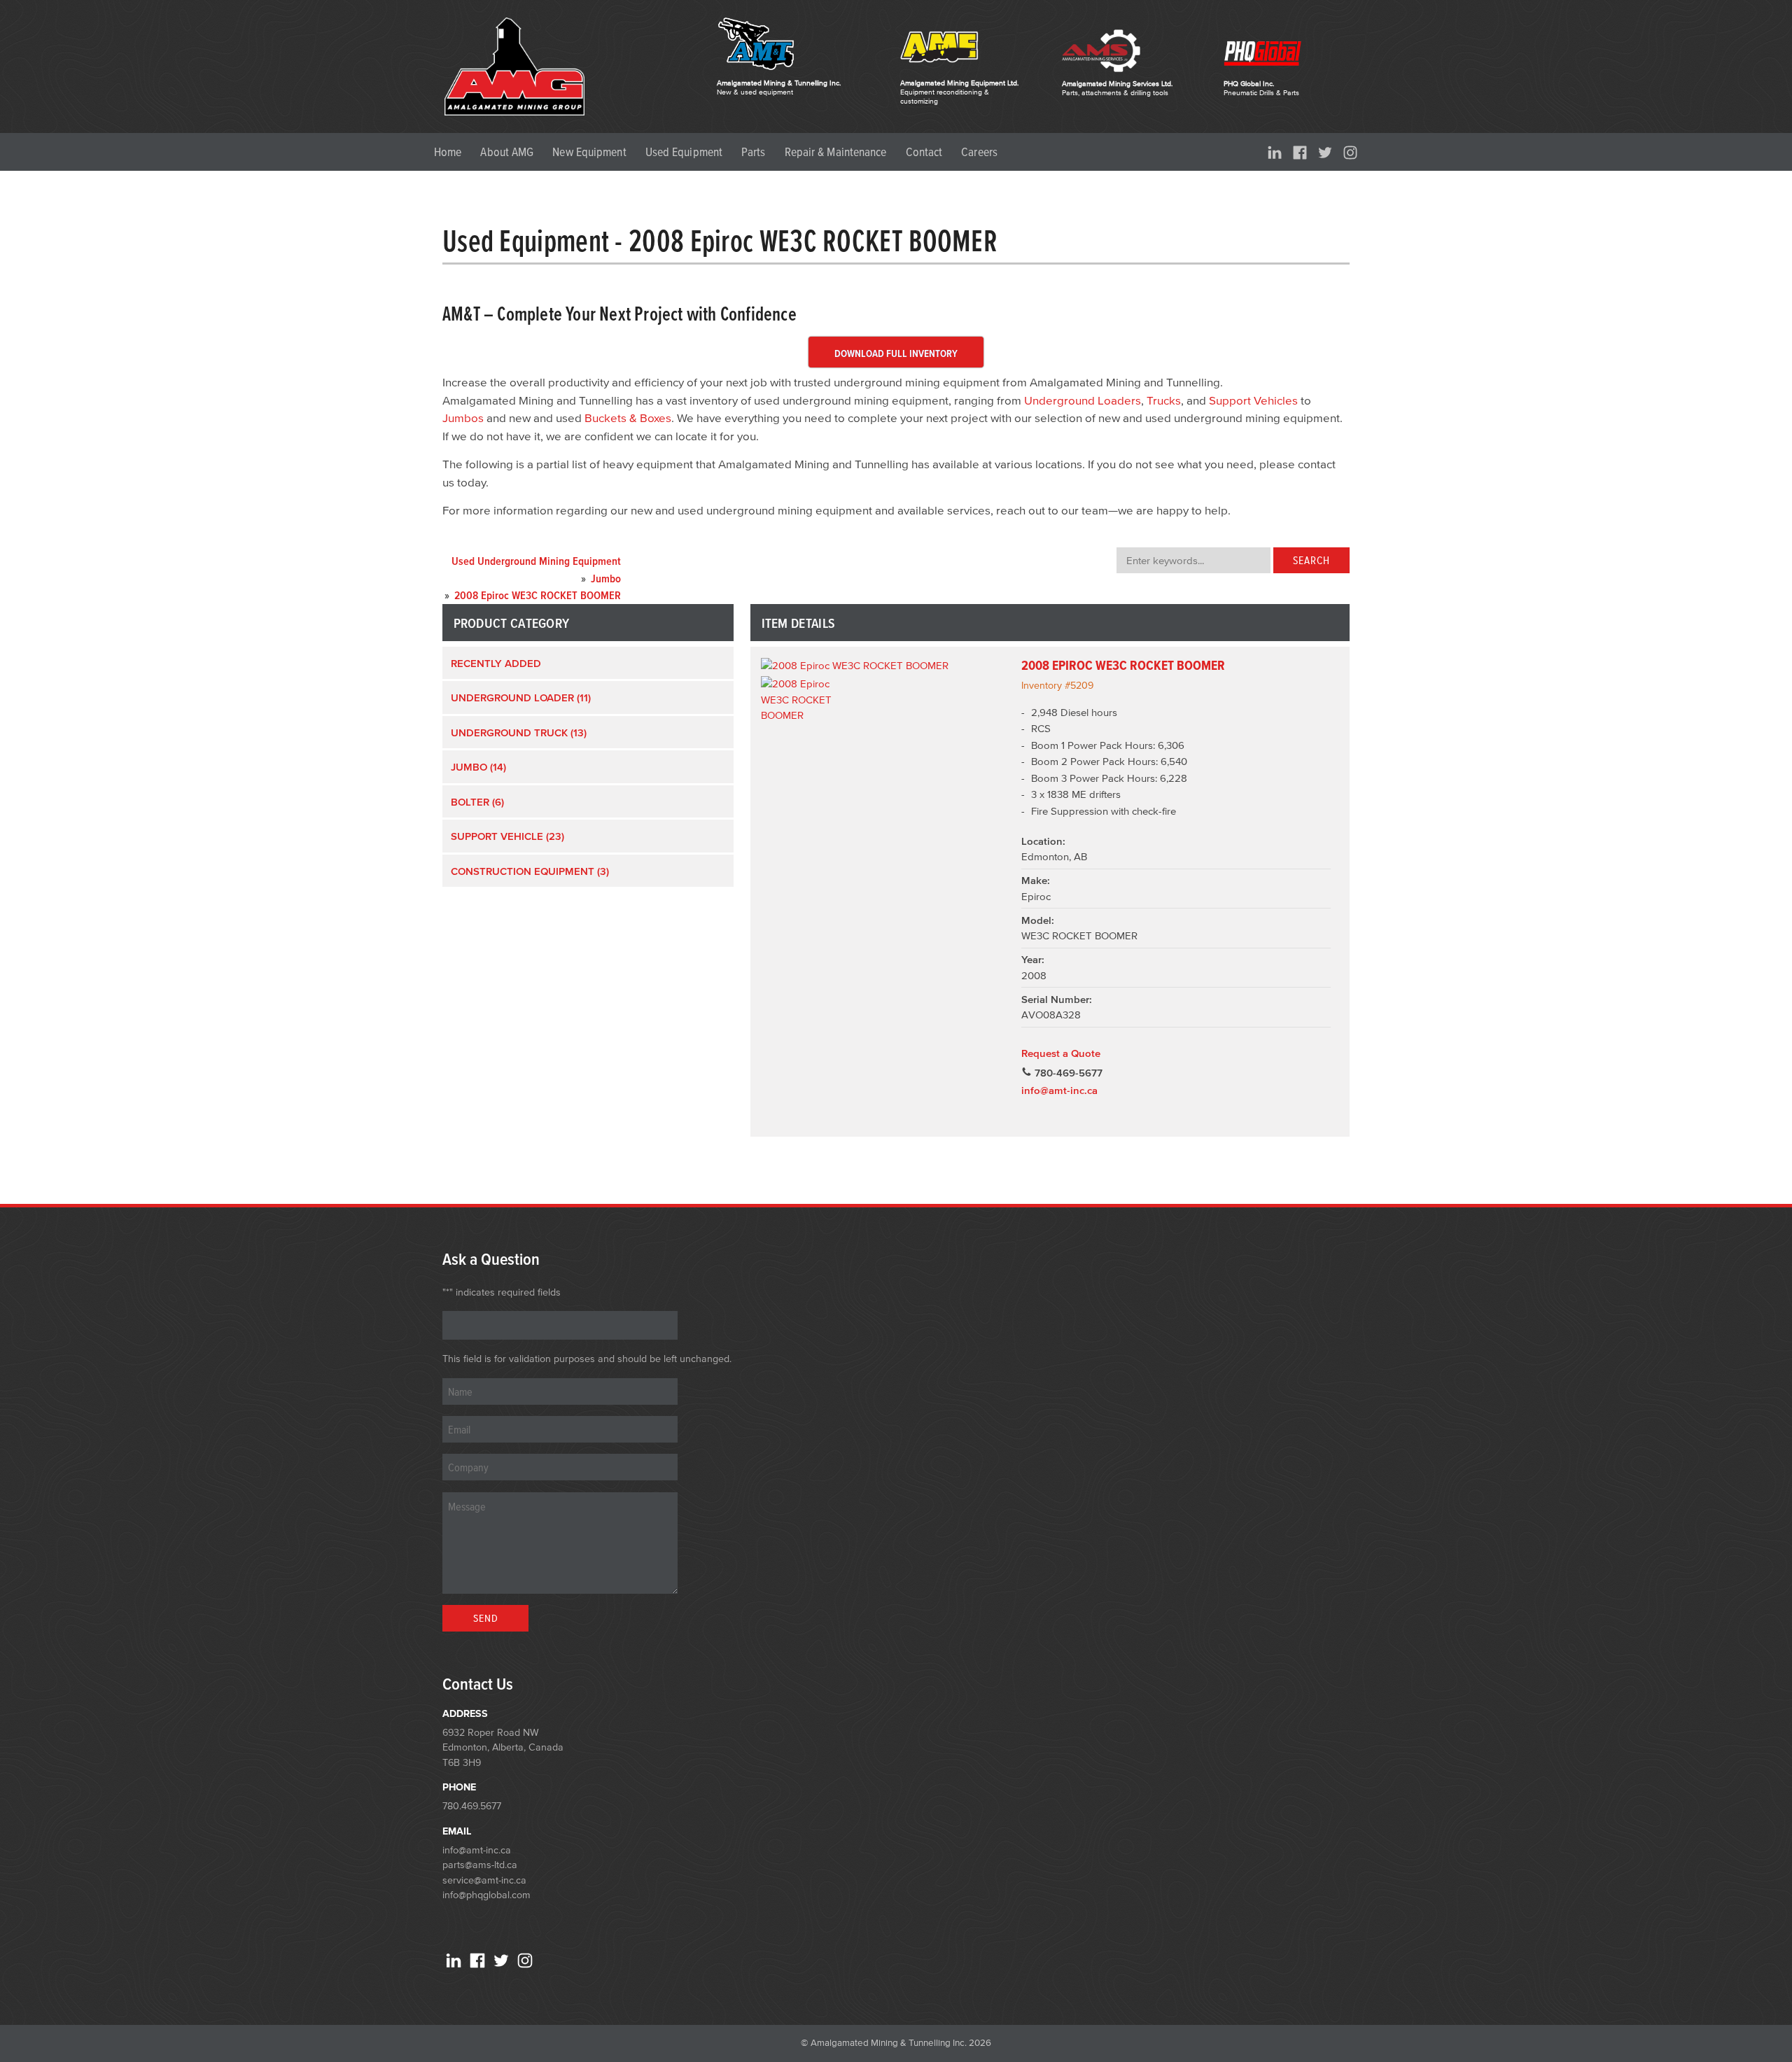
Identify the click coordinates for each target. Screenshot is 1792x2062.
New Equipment (589, 152)
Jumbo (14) (478, 767)
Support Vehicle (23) (507, 836)
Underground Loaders (1083, 400)
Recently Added (496, 663)
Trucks (1164, 400)
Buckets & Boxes (628, 418)
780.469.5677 (472, 1806)
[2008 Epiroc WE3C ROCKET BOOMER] (884, 666)
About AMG (507, 152)
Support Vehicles (1253, 400)
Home (448, 152)
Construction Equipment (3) (530, 871)
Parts (754, 152)
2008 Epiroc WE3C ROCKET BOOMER (1123, 665)
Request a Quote (1061, 1053)
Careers (979, 152)
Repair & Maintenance (836, 152)
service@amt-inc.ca (484, 1880)
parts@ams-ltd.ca (480, 1865)
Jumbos (463, 418)
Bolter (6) (477, 802)
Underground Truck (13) (519, 732)
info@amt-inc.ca (1059, 1090)
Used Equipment (684, 152)
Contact (924, 152)
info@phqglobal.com (486, 1895)
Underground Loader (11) (521, 697)
